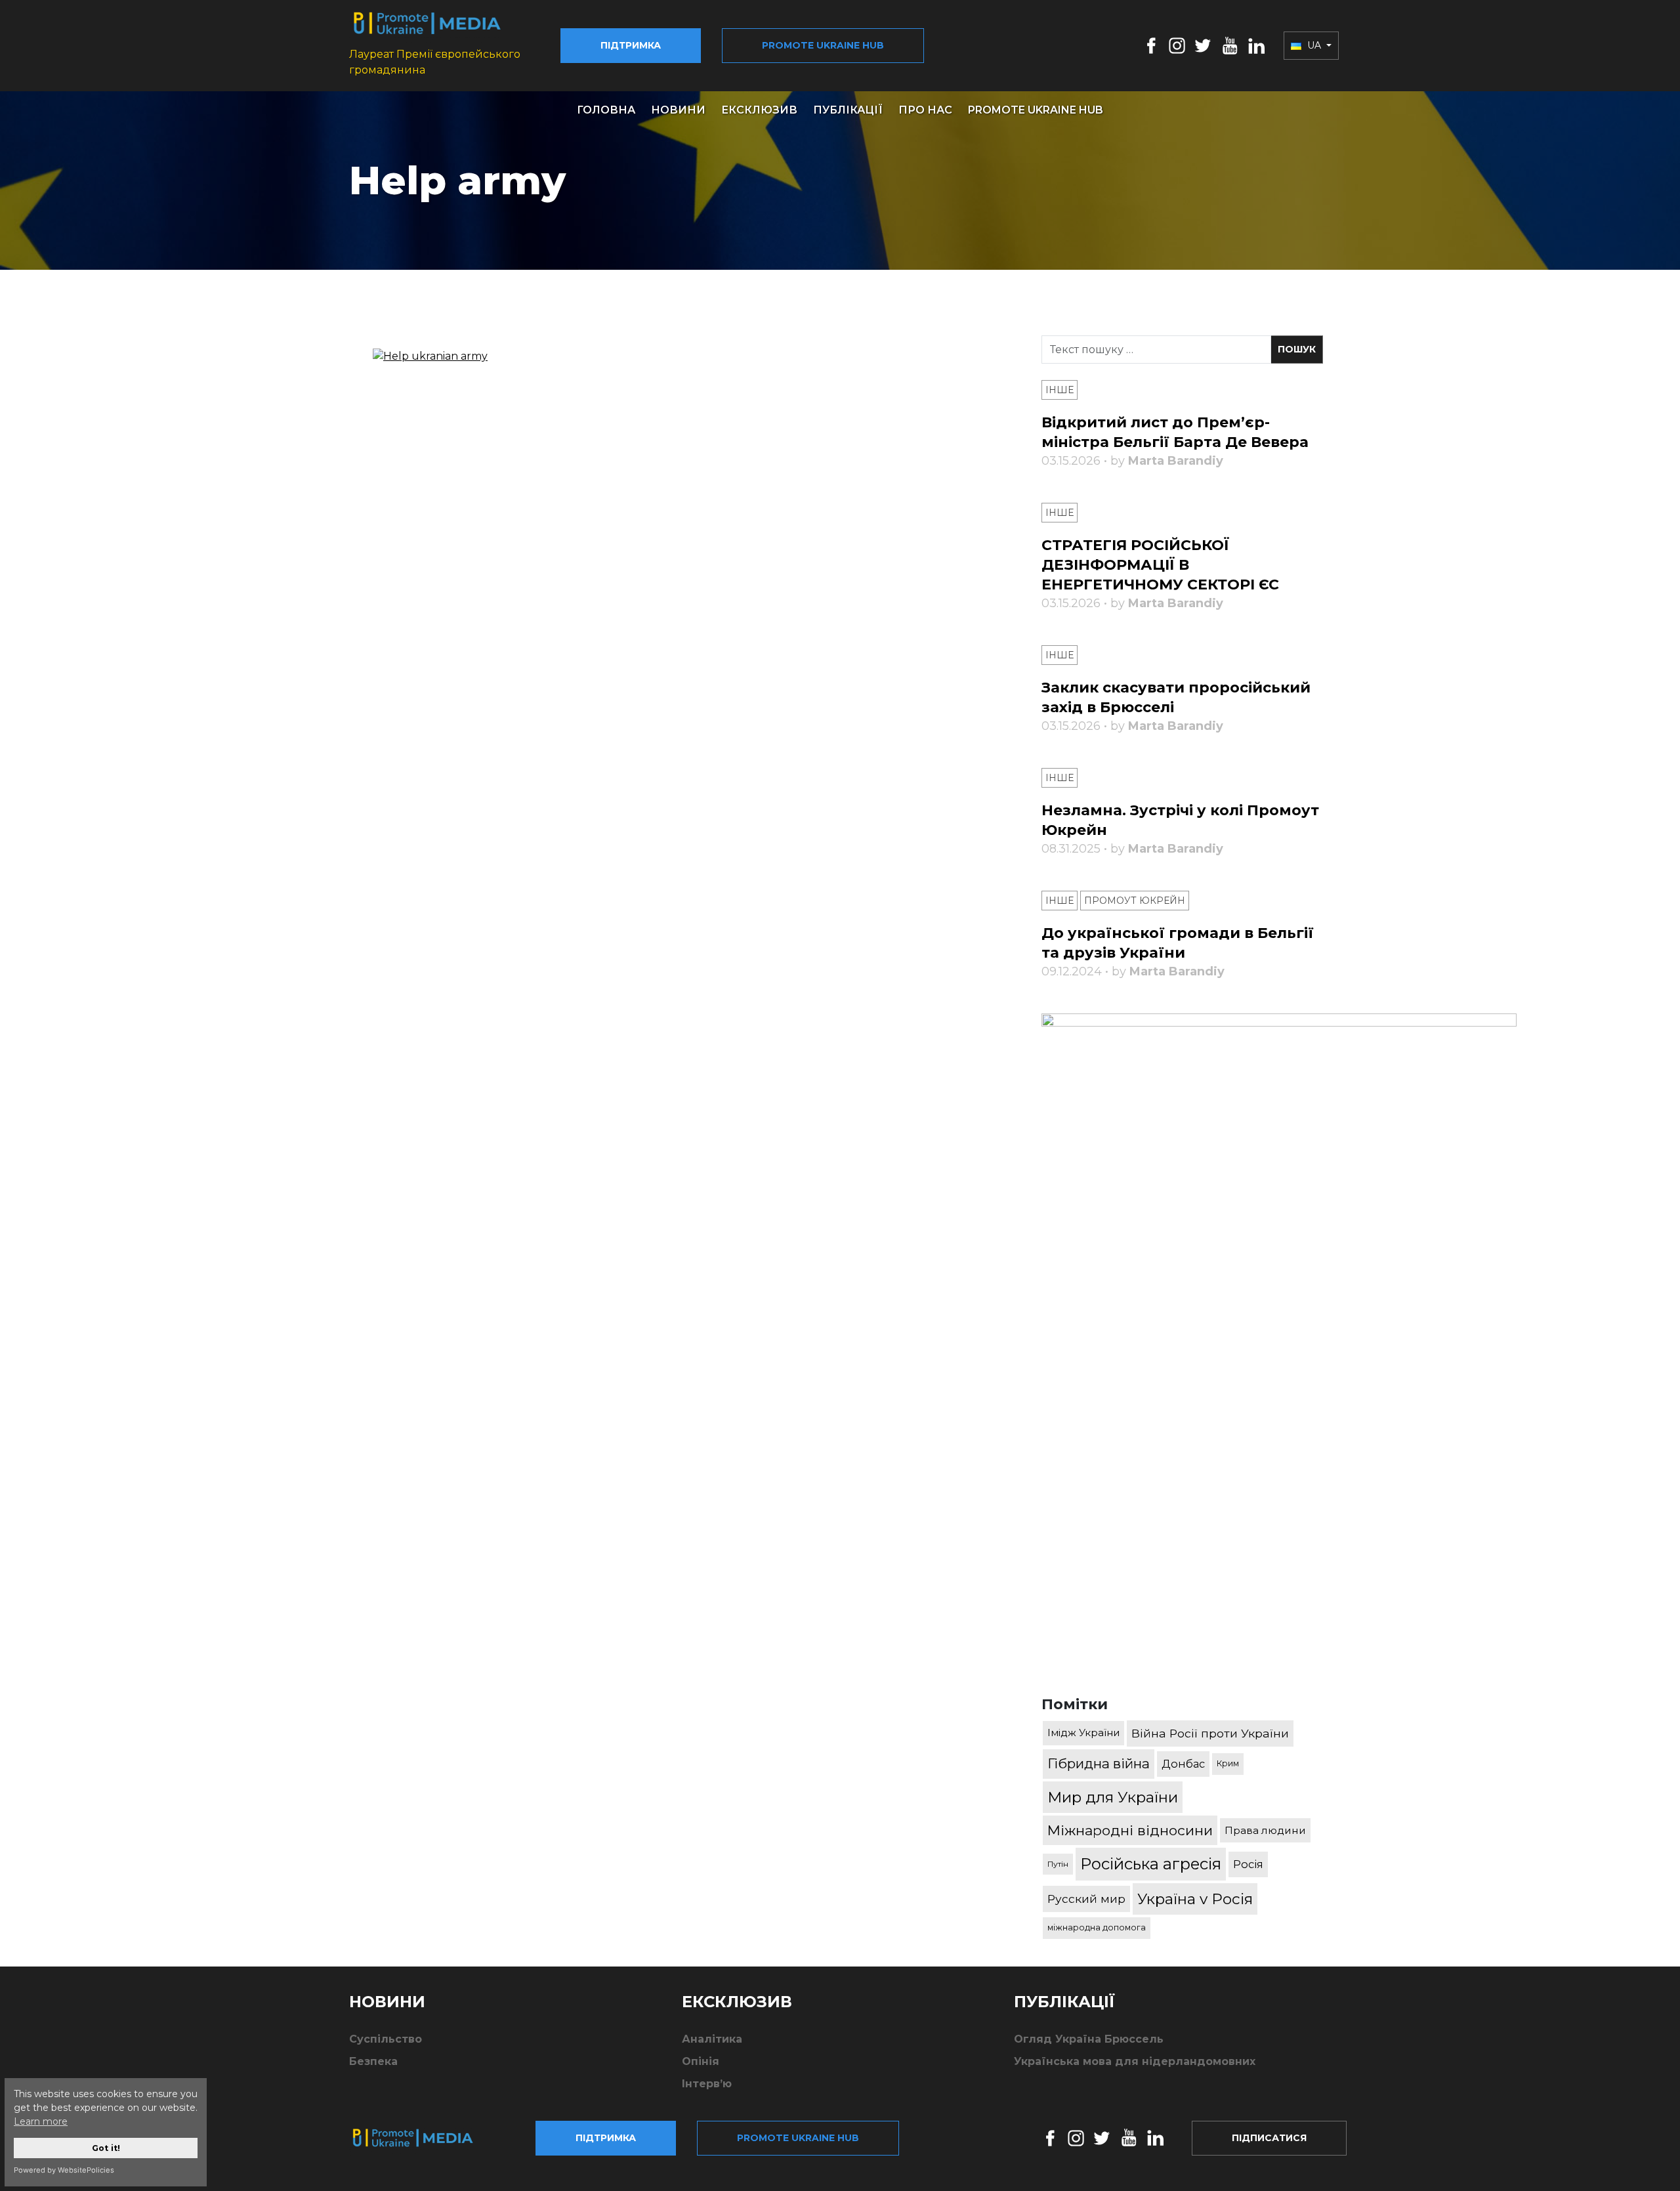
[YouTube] (1230, 45)
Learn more (41, 2121)
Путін (1058, 1864)
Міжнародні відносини (1130, 1830)
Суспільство (386, 2039)
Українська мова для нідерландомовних (1135, 2061)
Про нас (925, 110)
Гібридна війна (1099, 1763)
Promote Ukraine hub (823, 45)
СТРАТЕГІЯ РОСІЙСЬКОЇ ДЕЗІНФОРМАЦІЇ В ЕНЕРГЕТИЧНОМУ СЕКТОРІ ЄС (1160, 565)
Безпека (373, 2061)
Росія (1248, 1864)
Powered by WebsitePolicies (64, 2170)
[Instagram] (1177, 45)
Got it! (106, 2148)
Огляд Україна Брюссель (1089, 2039)
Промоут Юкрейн (1135, 901)
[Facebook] (1151, 45)
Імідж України (1083, 1733)
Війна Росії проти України (1210, 1733)
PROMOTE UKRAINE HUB (1036, 110)
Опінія (701, 2061)
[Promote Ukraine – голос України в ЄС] (423, 2138)
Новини (678, 110)
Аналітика (712, 2039)
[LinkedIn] (1256, 45)
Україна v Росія (1195, 1899)
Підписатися (1269, 2138)
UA (1314, 45)
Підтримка (631, 45)
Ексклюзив (759, 110)
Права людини (1265, 1830)
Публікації (848, 110)
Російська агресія (1151, 1864)
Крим (1228, 1763)
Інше (1060, 390)
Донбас (1183, 1764)
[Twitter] (1203, 45)
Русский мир (1086, 1899)
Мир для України (1113, 1797)
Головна (606, 110)
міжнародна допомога (1097, 1927)
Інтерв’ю (707, 2084)
